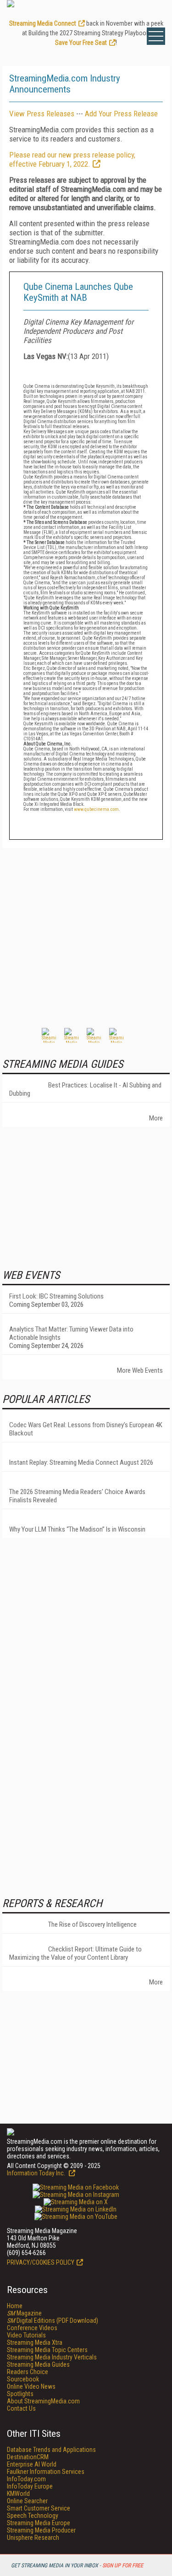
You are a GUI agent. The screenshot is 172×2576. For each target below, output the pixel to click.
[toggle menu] (156, 36)
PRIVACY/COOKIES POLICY (41, 2262)
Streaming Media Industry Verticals (52, 2357)
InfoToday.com (26, 2479)
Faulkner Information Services (46, 2472)
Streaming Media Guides (38, 2364)
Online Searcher (27, 2501)
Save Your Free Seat (81, 43)
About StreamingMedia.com (43, 2401)
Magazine (24, 2313)
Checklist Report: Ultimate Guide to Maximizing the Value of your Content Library (75, 1953)
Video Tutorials (26, 2335)
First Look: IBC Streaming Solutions (56, 1296)
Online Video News (31, 2386)
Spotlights (20, 2394)
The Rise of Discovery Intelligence (92, 1924)
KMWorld (18, 2494)
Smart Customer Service (39, 2508)
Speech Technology (33, 2516)
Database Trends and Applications (51, 2450)
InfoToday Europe (30, 2486)
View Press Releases (42, 114)
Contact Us (21, 2408)
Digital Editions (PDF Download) (53, 2321)
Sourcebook (23, 2379)
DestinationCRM (28, 2457)
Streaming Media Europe (39, 2523)
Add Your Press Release (121, 114)
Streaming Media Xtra (35, 2342)
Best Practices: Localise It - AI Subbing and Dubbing (85, 1089)
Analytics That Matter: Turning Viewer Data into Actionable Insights (71, 1333)
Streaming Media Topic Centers (47, 2350)
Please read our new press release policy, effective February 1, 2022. (72, 159)
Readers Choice (28, 2372)
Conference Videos (32, 2328)
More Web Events (140, 1370)
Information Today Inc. (37, 2173)
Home (15, 2306)
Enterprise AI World (32, 2464)
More (156, 1118)
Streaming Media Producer (41, 2530)
